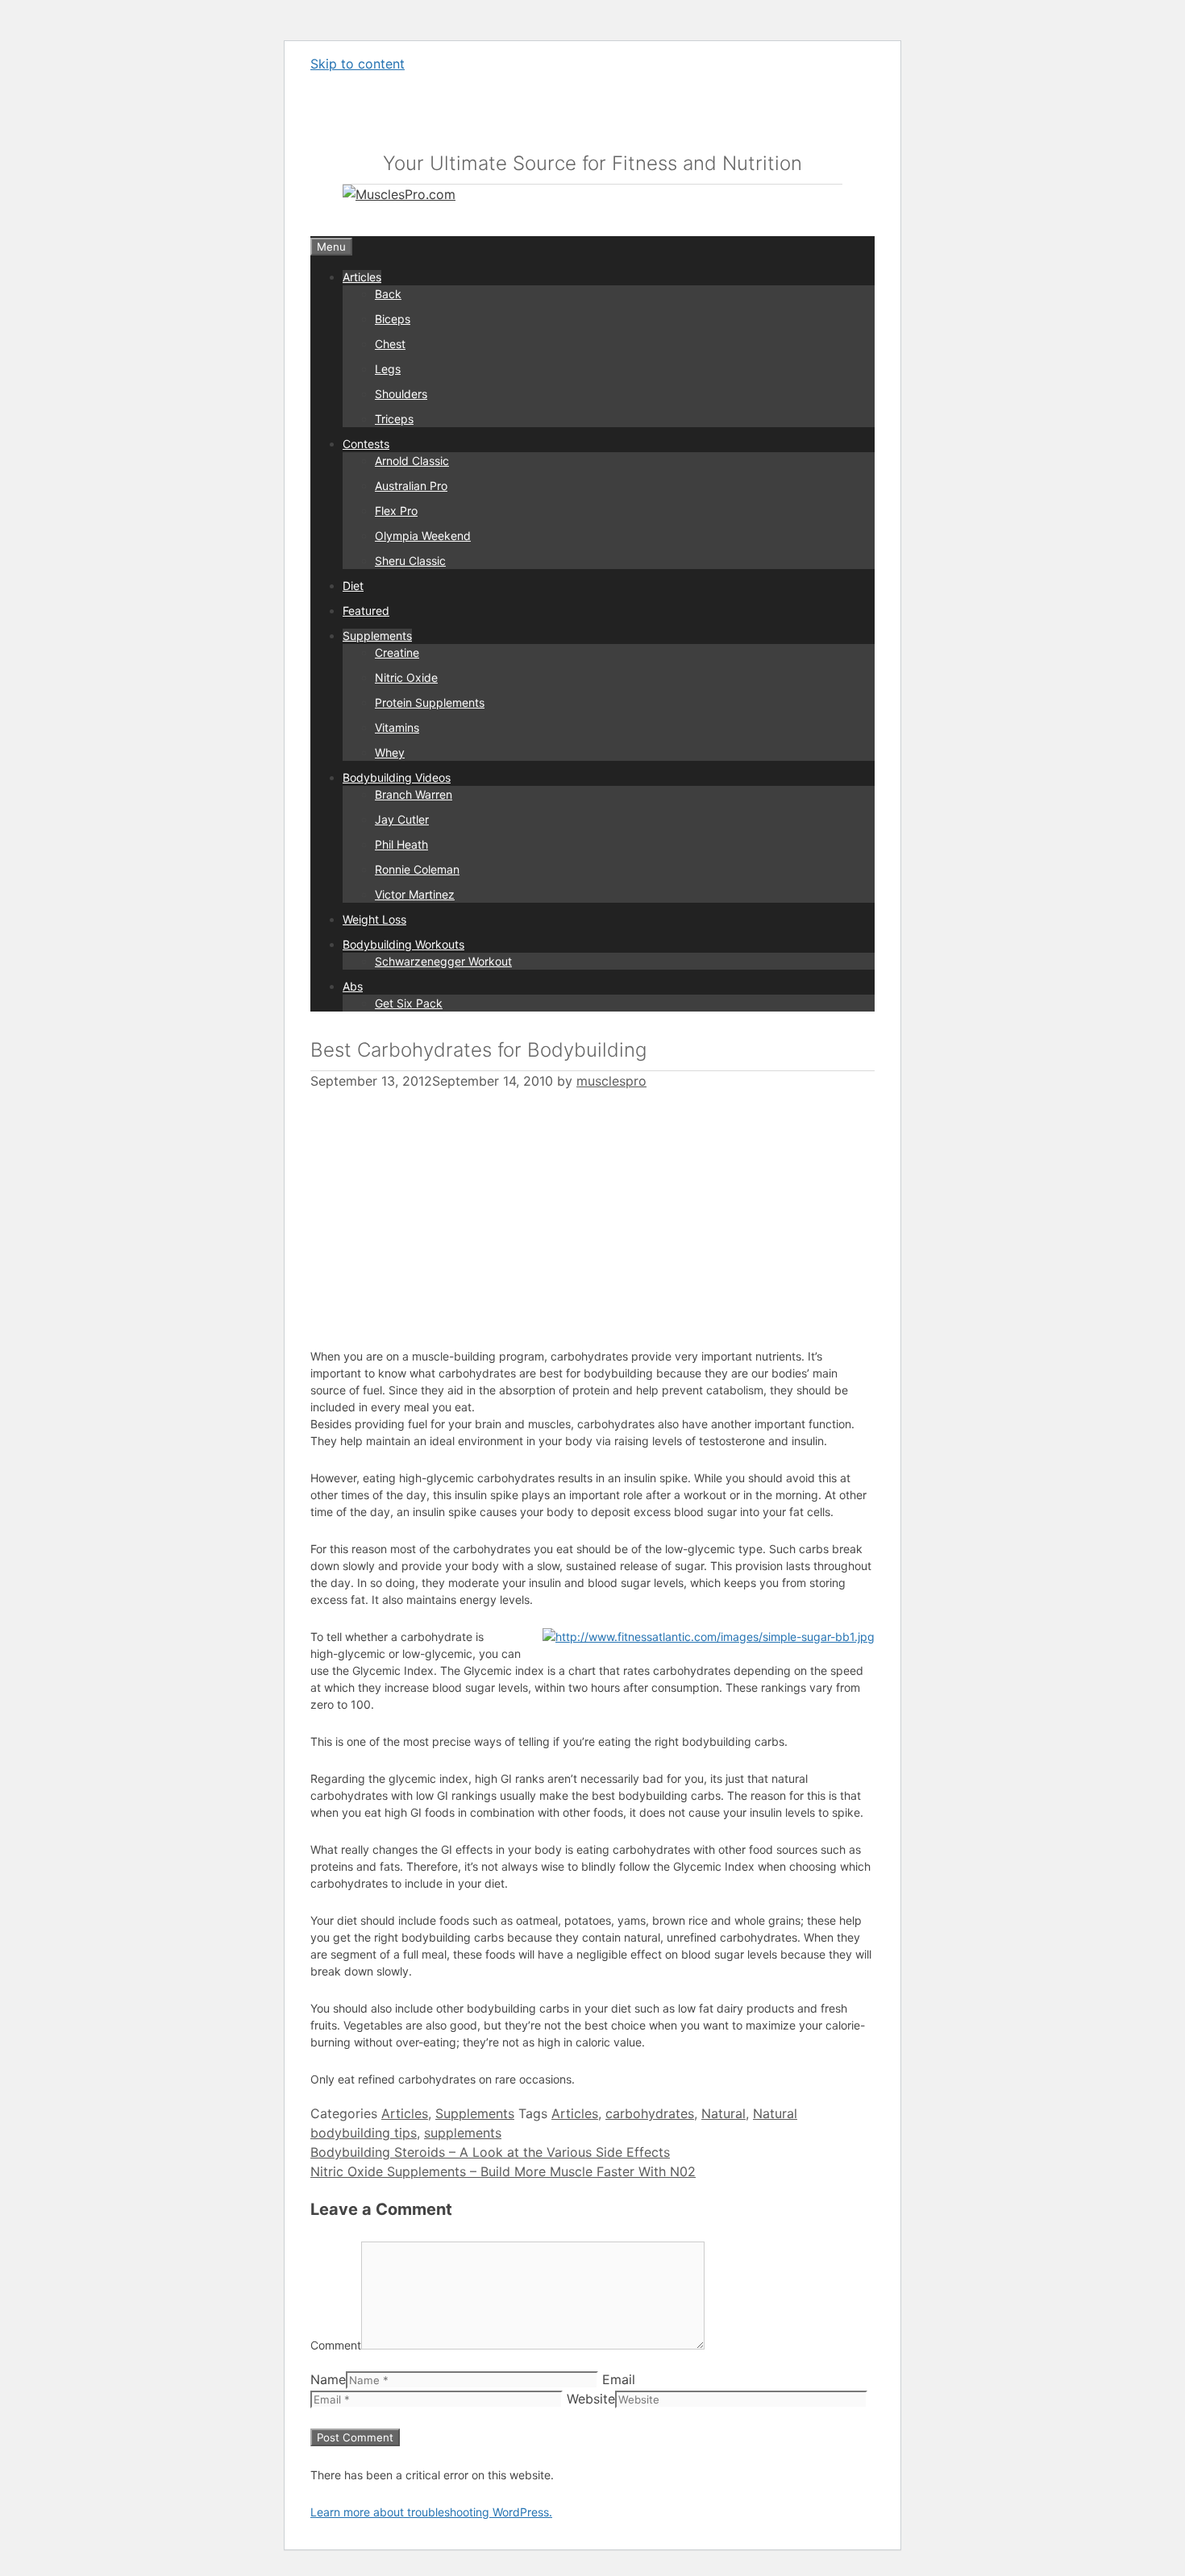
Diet (353, 586)
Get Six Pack (409, 1003)
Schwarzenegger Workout (443, 961)
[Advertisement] (446, 1210)
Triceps (394, 419)
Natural (723, 2113)
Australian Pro (411, 486)
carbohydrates (650, 2113)
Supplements (377, 636)
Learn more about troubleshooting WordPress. (431, 2512)
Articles (362, 277)
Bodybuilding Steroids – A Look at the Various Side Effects (490, 2152)
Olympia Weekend (423, 536)
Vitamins (397, 727)
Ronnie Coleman (417, 869)
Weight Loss (374, 919)
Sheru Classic (410, 561)
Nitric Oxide (406, 677)
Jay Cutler (402, 819)
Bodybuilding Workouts (403, 944)
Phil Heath (401, 844)
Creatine (397, 652)
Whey (390, 752)
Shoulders (401, 394)
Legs (388, 369)
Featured (366, 611)
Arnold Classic (412, 461)
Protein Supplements (430, 702)
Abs (353, 986)
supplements (463, 2133)
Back (388, 294)
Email (619, 2379)
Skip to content (358, 64)
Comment (336, 2345)
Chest (390, 344)
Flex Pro (396, 511)
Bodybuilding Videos (397, 777)
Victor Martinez (415, 894)
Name (328, 2379)
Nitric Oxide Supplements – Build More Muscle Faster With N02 (503, 2171)
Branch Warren (414, 794)
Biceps (393, 319)
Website (591, 2399)
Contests (366, 444)
